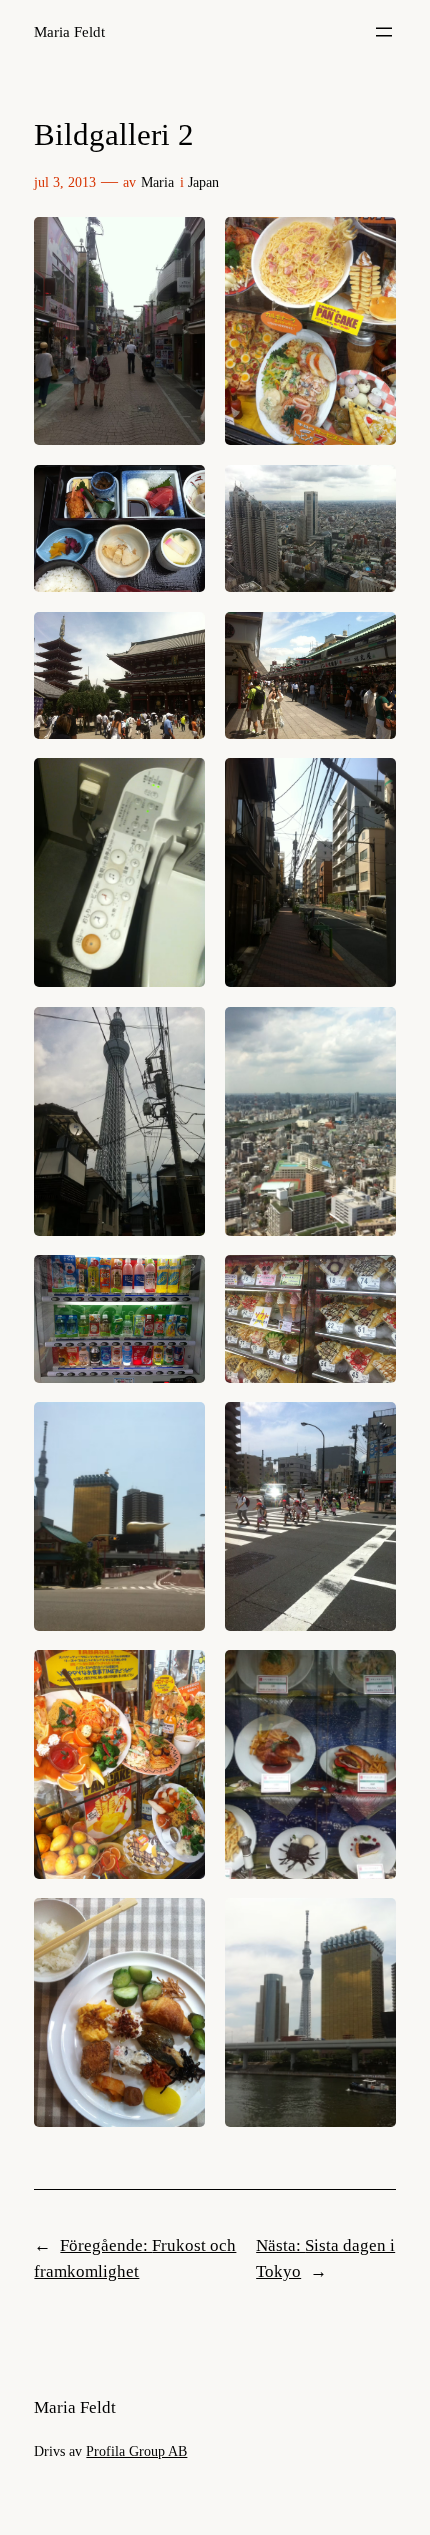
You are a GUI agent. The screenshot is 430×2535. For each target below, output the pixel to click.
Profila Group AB (136, 2451)
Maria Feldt (69, 32)
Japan (203, 182)
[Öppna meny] (384, 32)
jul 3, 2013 (65, 182)
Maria (157, 182)
